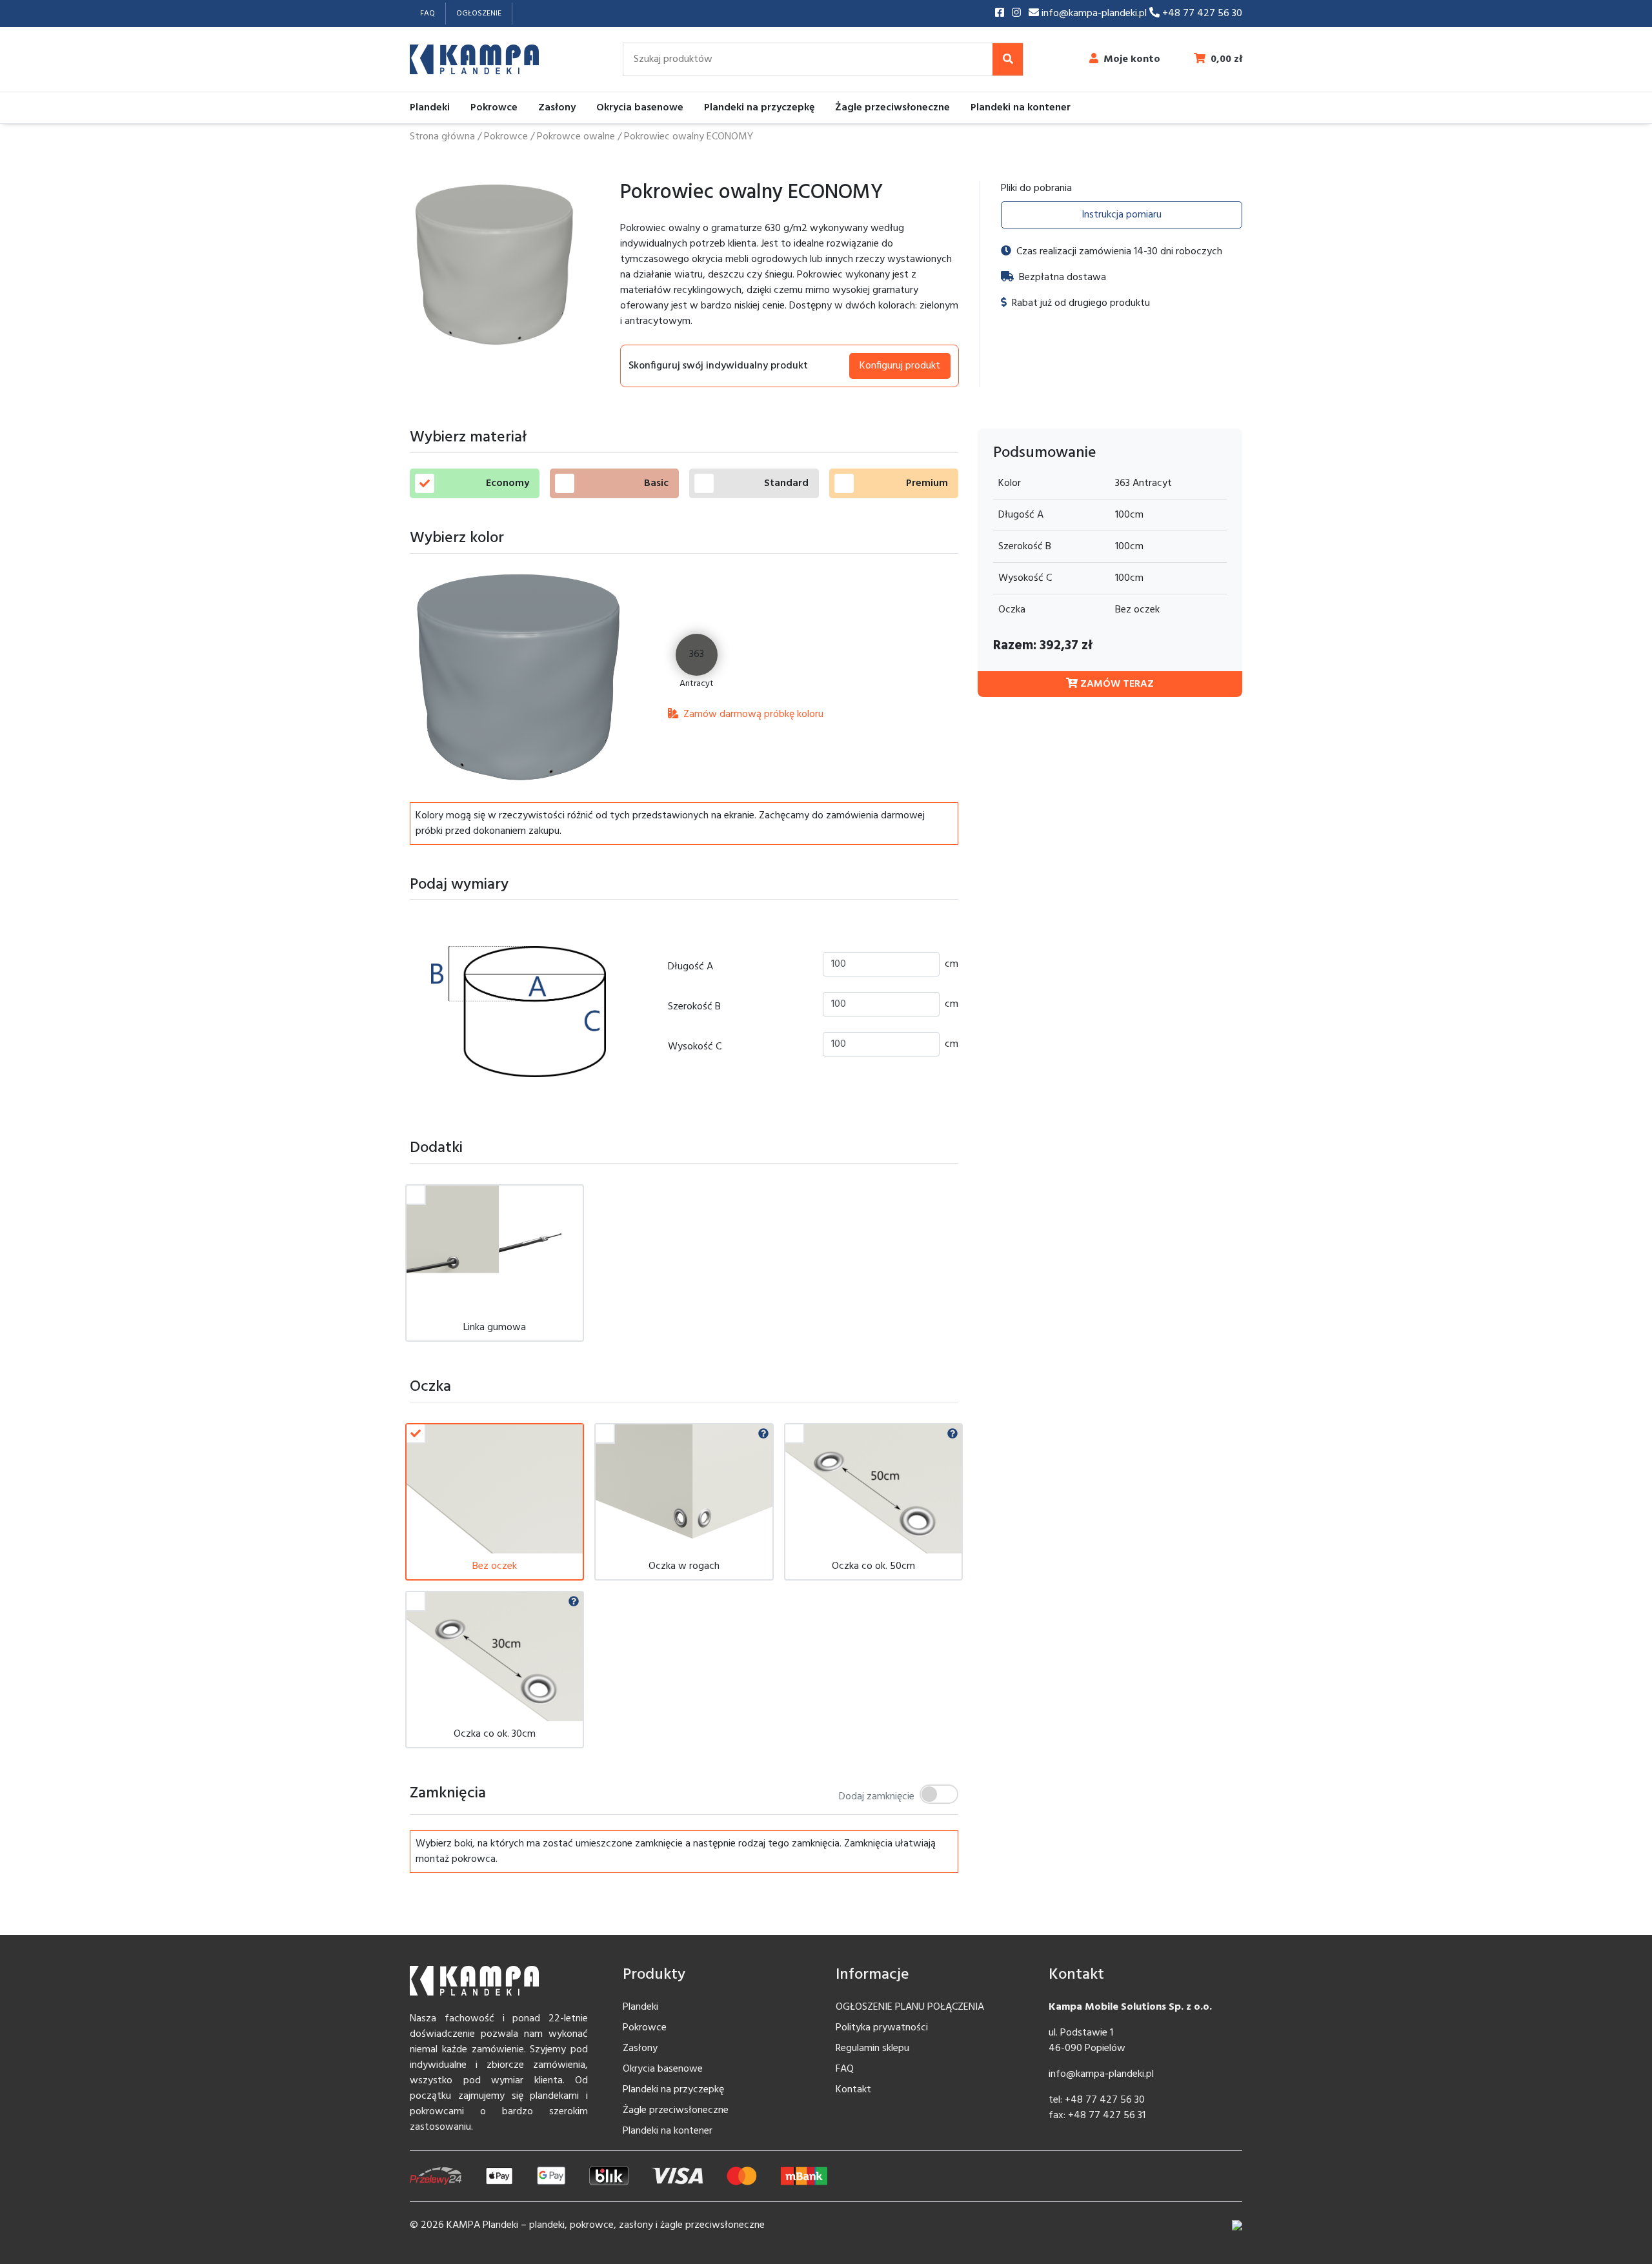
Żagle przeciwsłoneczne (892, 108)
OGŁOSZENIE (479, 14)
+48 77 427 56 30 (1201, 14)
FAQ (428, 14)
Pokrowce (494, 108)
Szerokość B (694, 1007)
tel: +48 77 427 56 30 (1097, 2100)
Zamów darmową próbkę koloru (752, 714)
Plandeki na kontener (1021, 108)
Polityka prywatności (882, 2028)
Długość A (690, 967)
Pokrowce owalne (576, 137)
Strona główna (442, 137)
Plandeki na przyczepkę (759, 108)
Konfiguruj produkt (900, 366)
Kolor (1010, 483)
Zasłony (557, 108)
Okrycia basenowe (640, 108)
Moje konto (1132, 59)
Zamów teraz (1116, 684)
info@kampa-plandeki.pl (1094, 14)
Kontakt (853, 2090)
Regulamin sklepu (872, 2048)
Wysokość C (695, 1047)
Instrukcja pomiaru (1122, 215)
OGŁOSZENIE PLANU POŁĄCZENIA (910, 2007)
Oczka (1012, 610)
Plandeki (430, 108)
